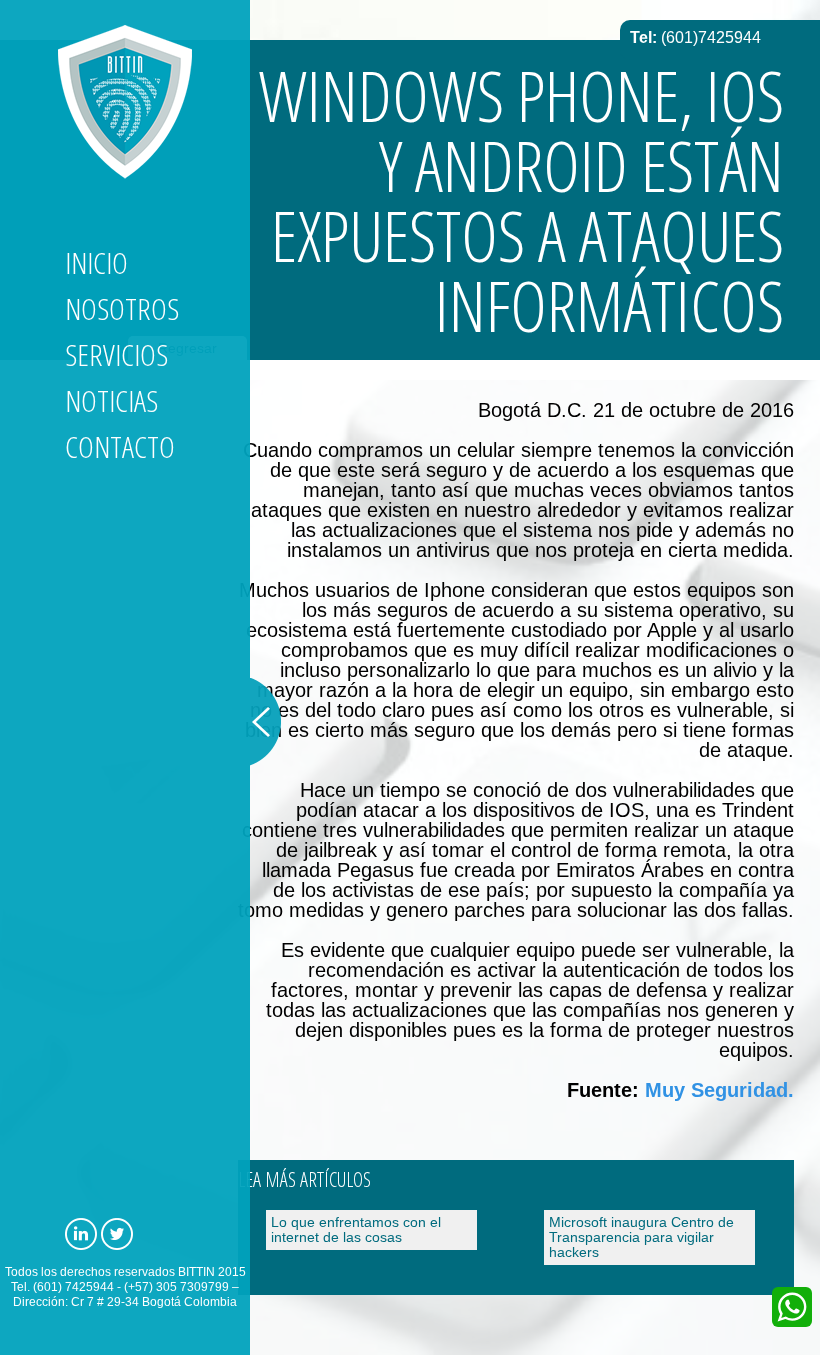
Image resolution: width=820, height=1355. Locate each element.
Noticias (111, 400)
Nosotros (122, 308)
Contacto (120, 446)
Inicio (96, 262)
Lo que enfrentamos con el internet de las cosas (356, 1229)
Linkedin (81, 1234)
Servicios (116, 354)
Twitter (117, 1234)
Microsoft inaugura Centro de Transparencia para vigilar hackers (641, 1237)
